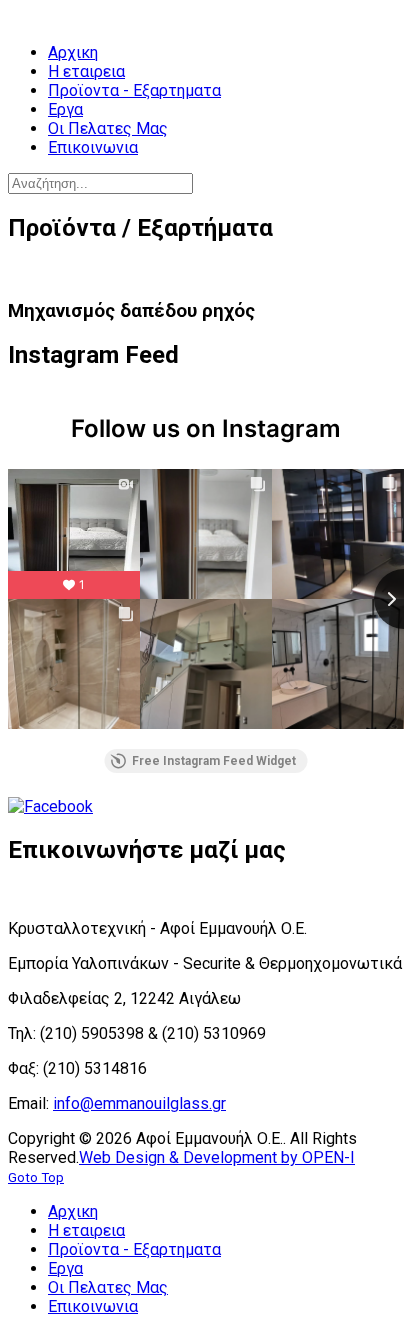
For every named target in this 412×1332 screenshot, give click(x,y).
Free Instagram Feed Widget (214, 761)
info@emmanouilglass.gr (139, 1103)
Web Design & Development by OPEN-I (217, 1157)
